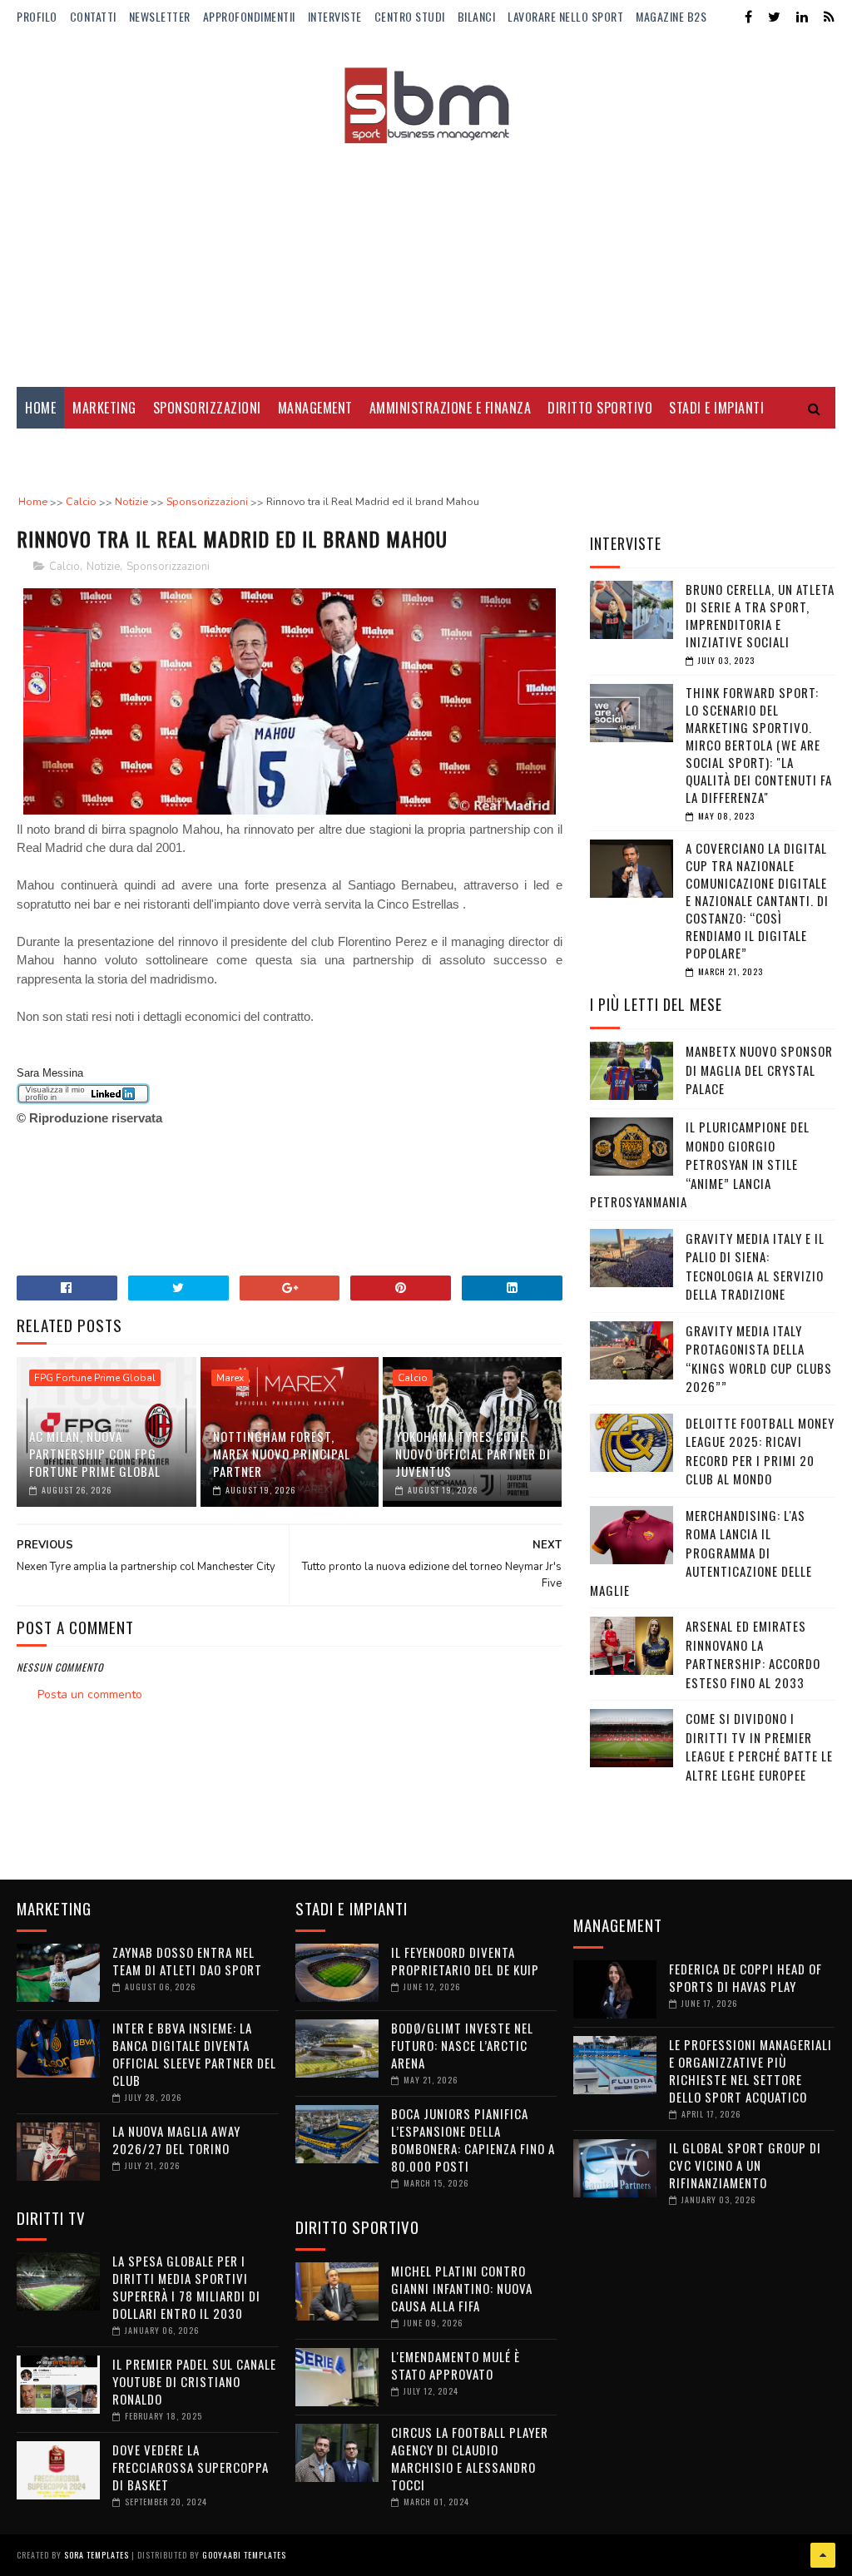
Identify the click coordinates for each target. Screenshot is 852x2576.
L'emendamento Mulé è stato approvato (456, 2365)
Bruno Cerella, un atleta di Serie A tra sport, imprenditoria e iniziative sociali (760, 615)
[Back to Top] (823, 2555)
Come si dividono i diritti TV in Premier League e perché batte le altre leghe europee (759, 1746)
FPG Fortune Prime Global (95, 1378)
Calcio (64, 567)
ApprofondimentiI (249, 16)
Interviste (335, 16)
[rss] (829, 17)
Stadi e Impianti (716, 408)
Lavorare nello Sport (565, 16)
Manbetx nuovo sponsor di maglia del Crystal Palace (759, 1070)
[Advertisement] (426, 254)
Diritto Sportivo (600, 408)
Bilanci (477, 16)
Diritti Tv (54, 449)
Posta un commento (90, 1694)
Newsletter (160, 16)
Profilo (37, 16)
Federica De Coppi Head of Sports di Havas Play (745, 1977)
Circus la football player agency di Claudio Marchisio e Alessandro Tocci (470, 2458)
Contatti (93, 16)
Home (40, 408)
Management (315, 408)
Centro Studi (410, 16)
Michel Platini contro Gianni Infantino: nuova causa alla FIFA (462, 2288)
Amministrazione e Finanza (451, 408)
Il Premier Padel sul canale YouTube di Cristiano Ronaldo (194, 2381)
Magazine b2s (671, 16)
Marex (230, 1378)
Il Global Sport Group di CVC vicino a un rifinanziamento (745, 2165)
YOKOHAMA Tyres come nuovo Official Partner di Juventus (473, 1454)
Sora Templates (97, 2555)
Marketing (104, 408)
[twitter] (774, 17)
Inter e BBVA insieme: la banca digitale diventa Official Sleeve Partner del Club (194, 2054)
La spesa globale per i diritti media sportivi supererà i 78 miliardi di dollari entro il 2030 (186, 2287)
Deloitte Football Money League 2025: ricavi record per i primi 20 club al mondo (760, 1451)
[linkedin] (802, 17)
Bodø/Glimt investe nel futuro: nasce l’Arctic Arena (462, 2045)
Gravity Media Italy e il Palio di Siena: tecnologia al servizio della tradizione (755, 1266)
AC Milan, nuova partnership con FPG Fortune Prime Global (95, 1454)
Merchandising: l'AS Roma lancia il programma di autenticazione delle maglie (701, 1553)
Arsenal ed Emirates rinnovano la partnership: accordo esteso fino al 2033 (753, 1654)
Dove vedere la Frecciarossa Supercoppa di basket (191, 2467)
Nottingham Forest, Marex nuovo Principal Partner (282, 1454)
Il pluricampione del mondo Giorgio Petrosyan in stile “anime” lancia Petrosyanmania (700, 1164)
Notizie (103, 567)
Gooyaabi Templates (244, 2555)
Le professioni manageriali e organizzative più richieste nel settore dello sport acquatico (750, 2071)
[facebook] (748, 17)
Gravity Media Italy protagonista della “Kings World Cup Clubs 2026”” (759, 1359)
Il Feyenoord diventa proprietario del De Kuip (465, 1961)
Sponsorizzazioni (207, 408)
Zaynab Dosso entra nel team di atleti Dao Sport (187, 1961)
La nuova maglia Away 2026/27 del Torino (176, 2140)
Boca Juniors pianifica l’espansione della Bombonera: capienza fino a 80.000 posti (473, 2140)
